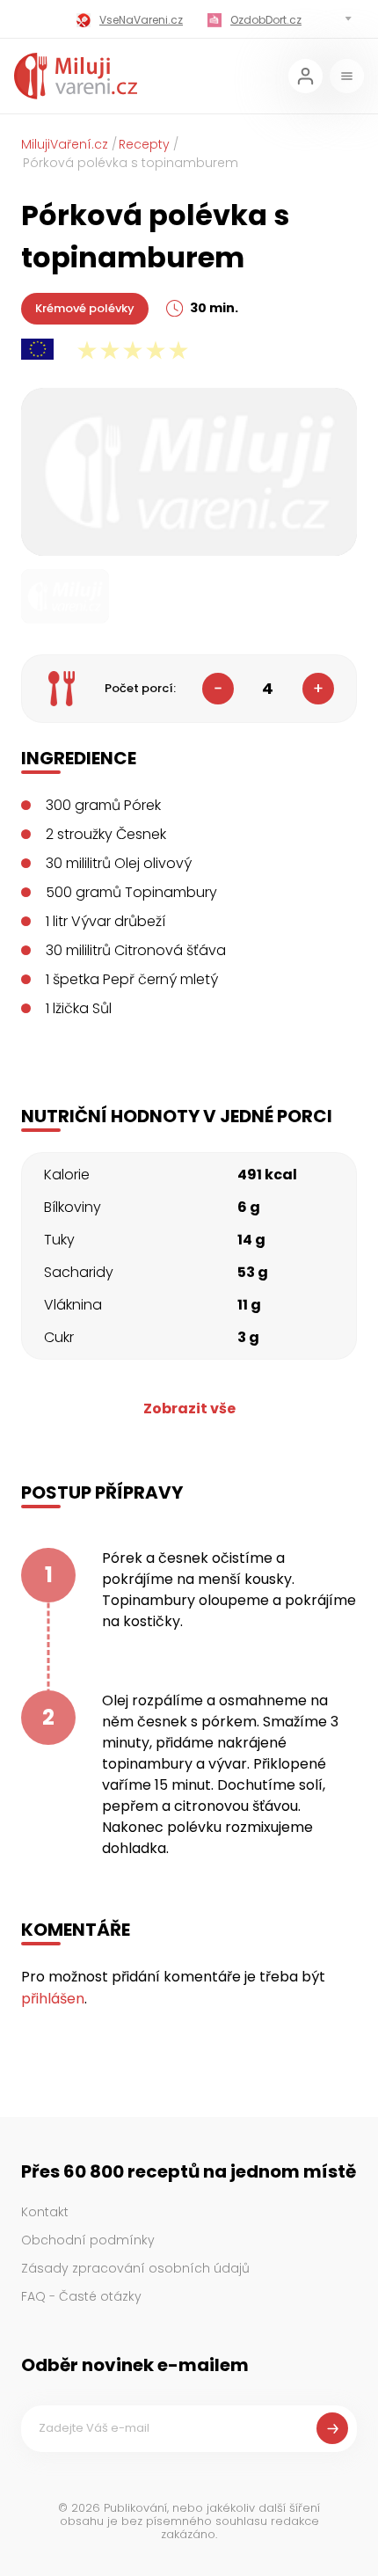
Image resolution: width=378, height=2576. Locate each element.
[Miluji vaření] (76, 76)
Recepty (144, 144)
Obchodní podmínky (88, 2240)
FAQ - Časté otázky (81, 2296)
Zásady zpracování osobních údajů (135, 2268)
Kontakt (45, 2212)
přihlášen (53, 1999)
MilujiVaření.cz (65, 144)
